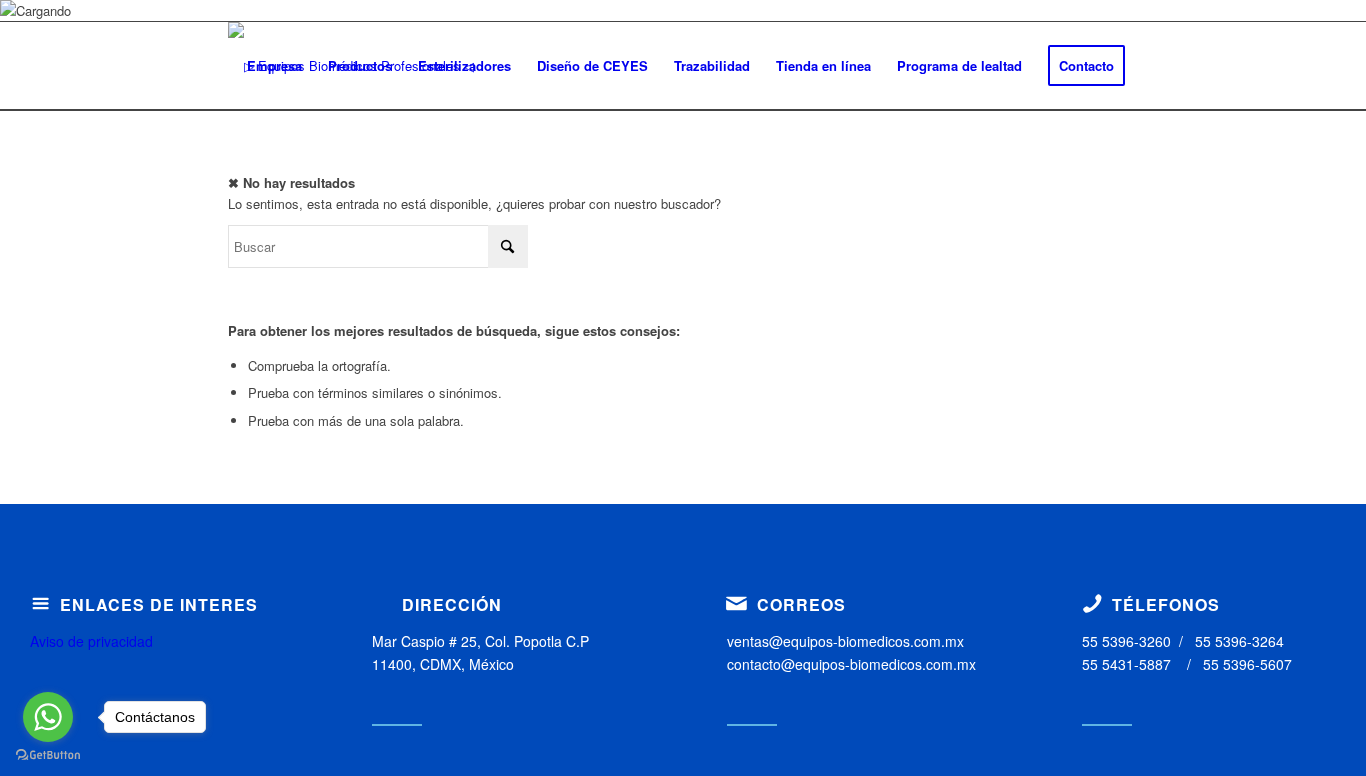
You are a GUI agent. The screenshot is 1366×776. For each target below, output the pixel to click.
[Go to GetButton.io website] (48, 755)
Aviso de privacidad (91, 641)
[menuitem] (274, 66)
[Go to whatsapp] (48, 717)
